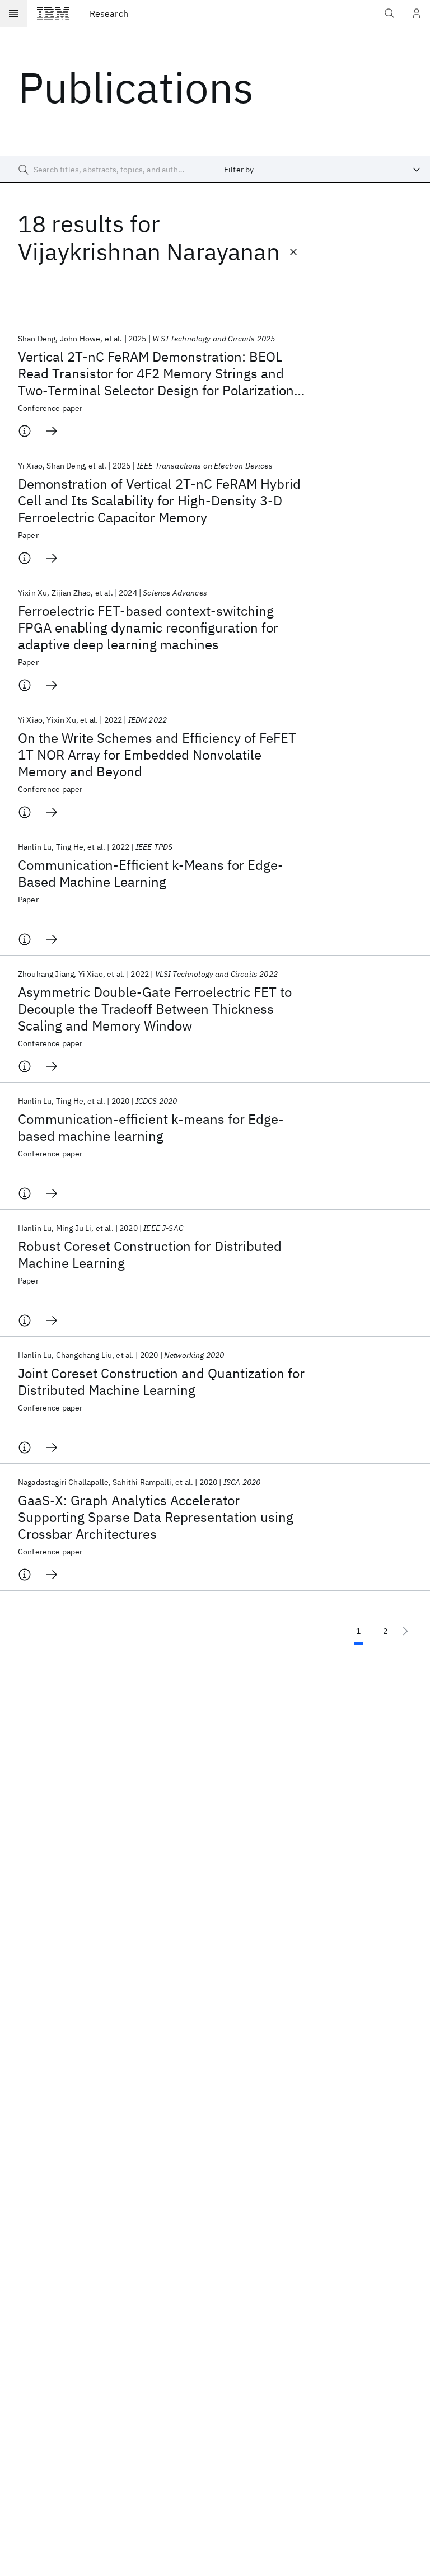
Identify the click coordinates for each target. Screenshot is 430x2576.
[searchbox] (107, 170)
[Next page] (405, 1631)
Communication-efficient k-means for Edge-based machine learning (151, 1127)
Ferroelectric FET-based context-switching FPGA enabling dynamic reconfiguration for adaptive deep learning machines (148, 627)
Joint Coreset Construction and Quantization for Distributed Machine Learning (161, 1381)
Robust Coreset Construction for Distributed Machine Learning (150, 1254)
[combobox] (322, 170)
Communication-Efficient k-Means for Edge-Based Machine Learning (151, 873)
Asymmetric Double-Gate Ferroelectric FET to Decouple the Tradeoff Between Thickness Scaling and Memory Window (155, 1009)
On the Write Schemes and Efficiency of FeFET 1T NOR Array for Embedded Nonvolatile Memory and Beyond (157, 755)
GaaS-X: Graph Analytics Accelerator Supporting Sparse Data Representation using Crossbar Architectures (156, 1517)
